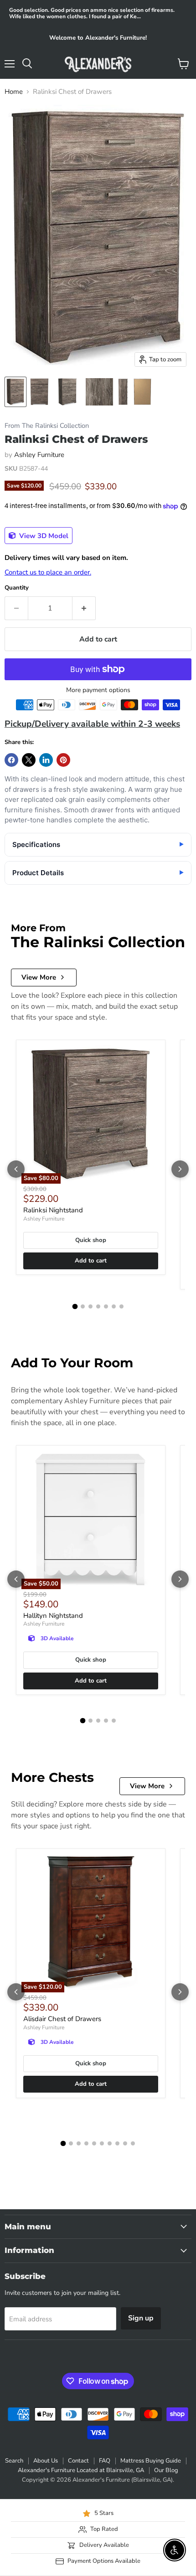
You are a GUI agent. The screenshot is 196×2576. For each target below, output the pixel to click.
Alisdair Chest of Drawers (62, 2019)
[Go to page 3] (90, 1306)
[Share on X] (29, 760)
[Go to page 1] (75, 1307)
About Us (46, 2461)
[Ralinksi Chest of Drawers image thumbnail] (15, 392)
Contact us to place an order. (48, 572)
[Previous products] (16, 1169)
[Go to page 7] (121, 1306)
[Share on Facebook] (11, 760)
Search (14, 2461)
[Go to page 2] (83, 1306)
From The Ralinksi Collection (47, 426)
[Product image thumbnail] (39, 392)
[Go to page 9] (125, 2143)
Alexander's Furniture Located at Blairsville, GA (81, 2470)
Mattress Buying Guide (151, 2461)
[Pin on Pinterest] (63, 760)
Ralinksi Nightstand (53, 1210)
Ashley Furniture (39, 455)
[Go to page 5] (106, 1306)
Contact (78, 2461)
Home (14, 92)
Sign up (141, 2318)
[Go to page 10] (133, 2143)
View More (39, 977)
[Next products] (180, 1169)
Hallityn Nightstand (53, 1616)
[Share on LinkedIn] (46, 760)
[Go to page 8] (117, 2143)
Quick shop (91, 1240)
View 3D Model (43, 536)
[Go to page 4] (98, 1306)
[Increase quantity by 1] (84, 608)
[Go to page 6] (114, 1306)
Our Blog (166, 2470)
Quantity (17, 588)
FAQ (105, 2461)
